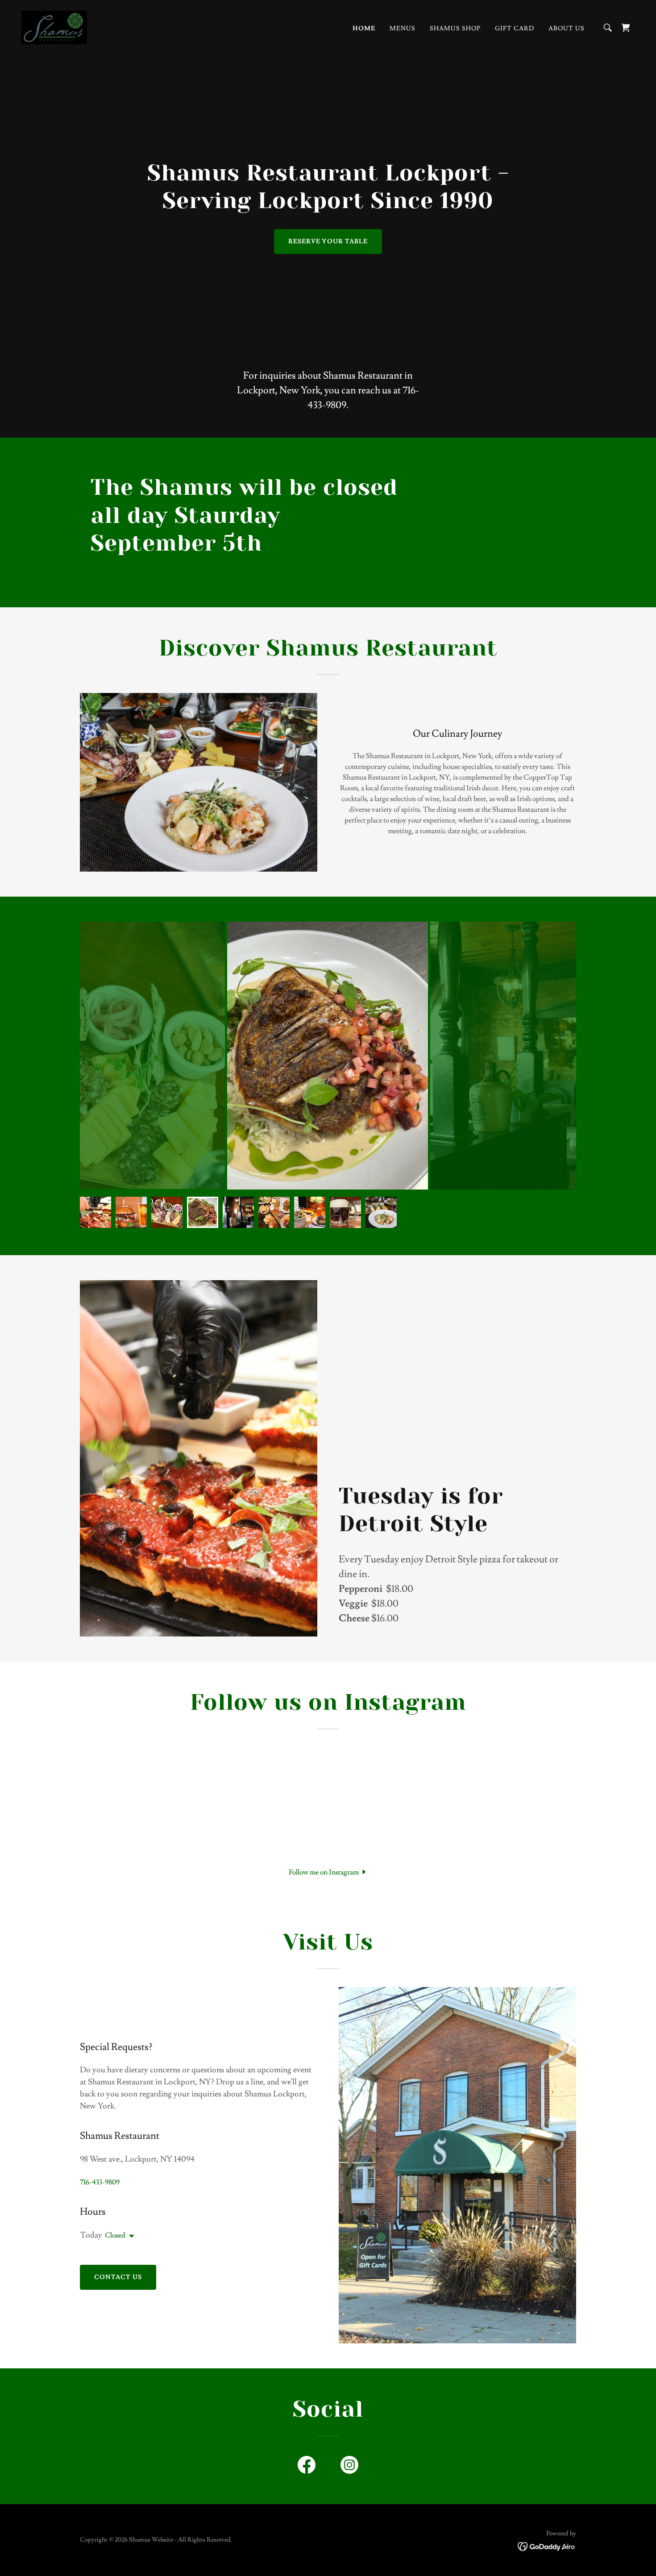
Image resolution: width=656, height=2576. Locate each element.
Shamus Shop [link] (455, 29)
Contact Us (118, 2277)
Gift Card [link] (515, 29)
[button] (328, 1871)
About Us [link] (567, 29)
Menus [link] (403, 29)
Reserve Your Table (328, 242)
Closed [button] (115, 2235)
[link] (54, 26)
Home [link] (364, 29)
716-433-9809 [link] (100, 2182)
